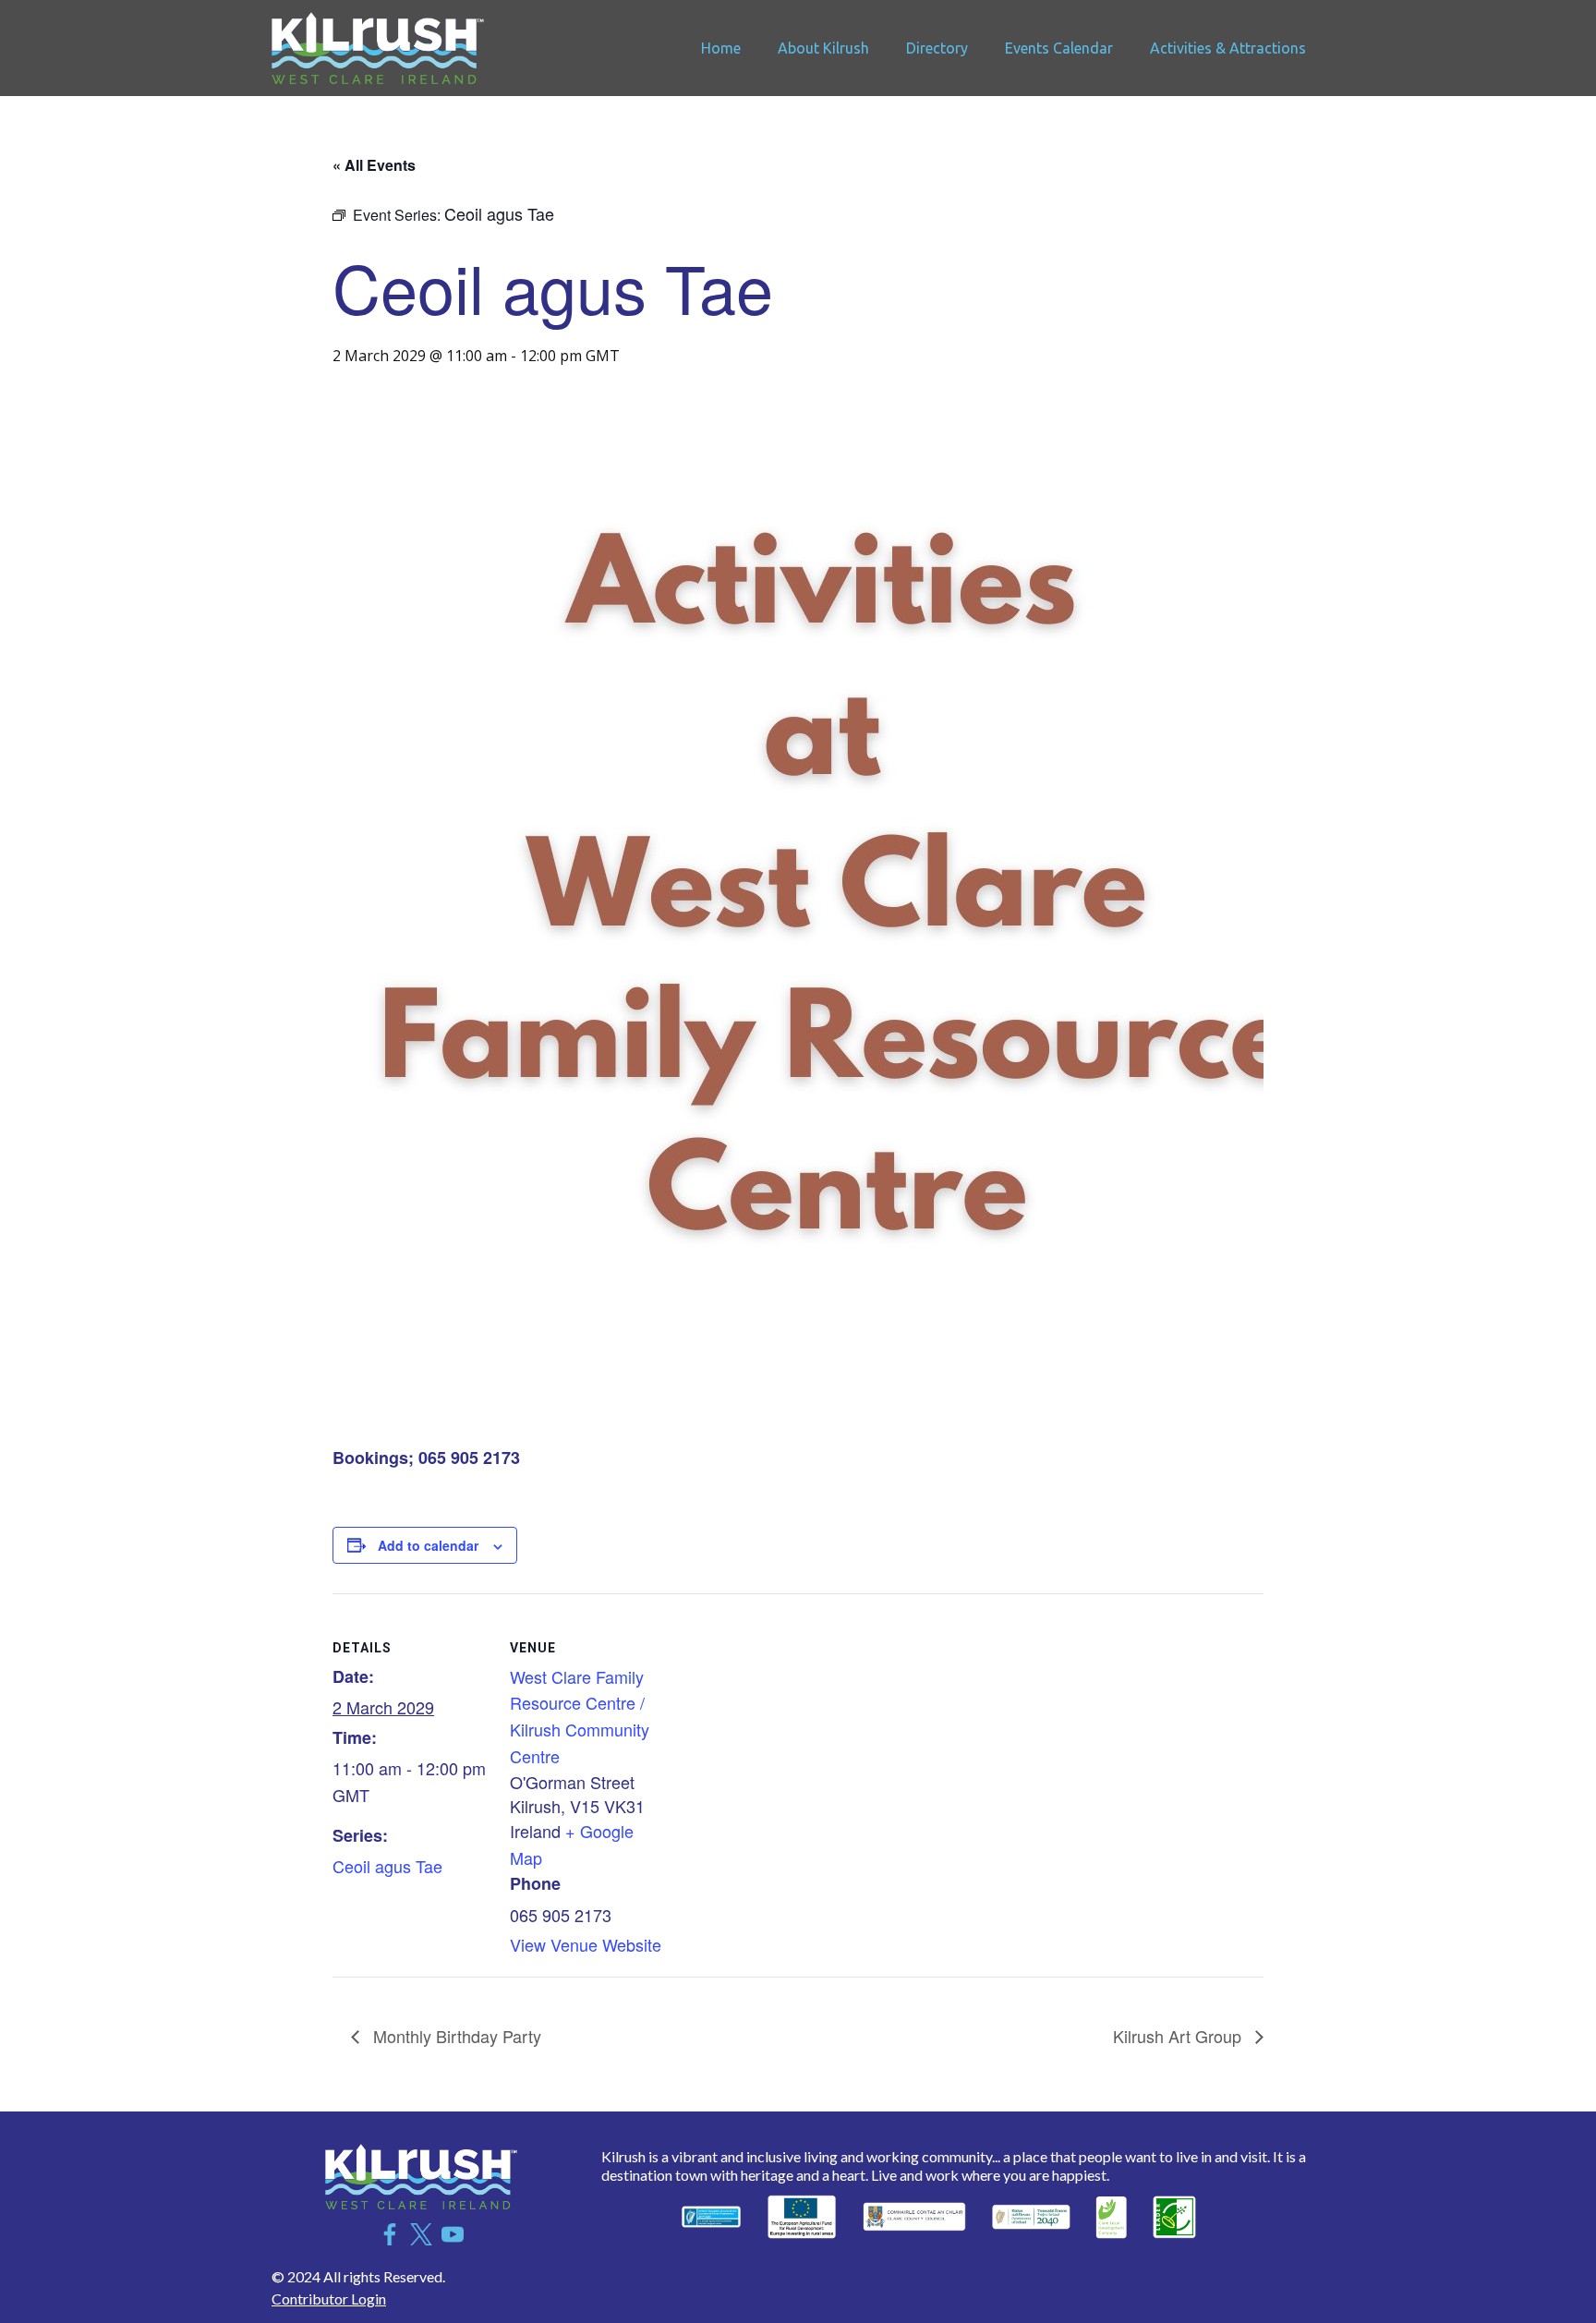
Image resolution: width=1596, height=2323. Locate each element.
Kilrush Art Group (1179, 2036)
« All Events (374, 165)
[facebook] (390, 2234)
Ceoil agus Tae (387, 1866)
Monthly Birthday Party (455, 2036)
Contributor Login (329, 2299)
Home (721, 48)
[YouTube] (453, 2234)
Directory (937, 48)
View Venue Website (586, 1944)
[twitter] (421, 2234)
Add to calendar (428, 1545)
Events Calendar (1059, 48)
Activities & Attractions (1228, 48)
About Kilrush (823, 48)
